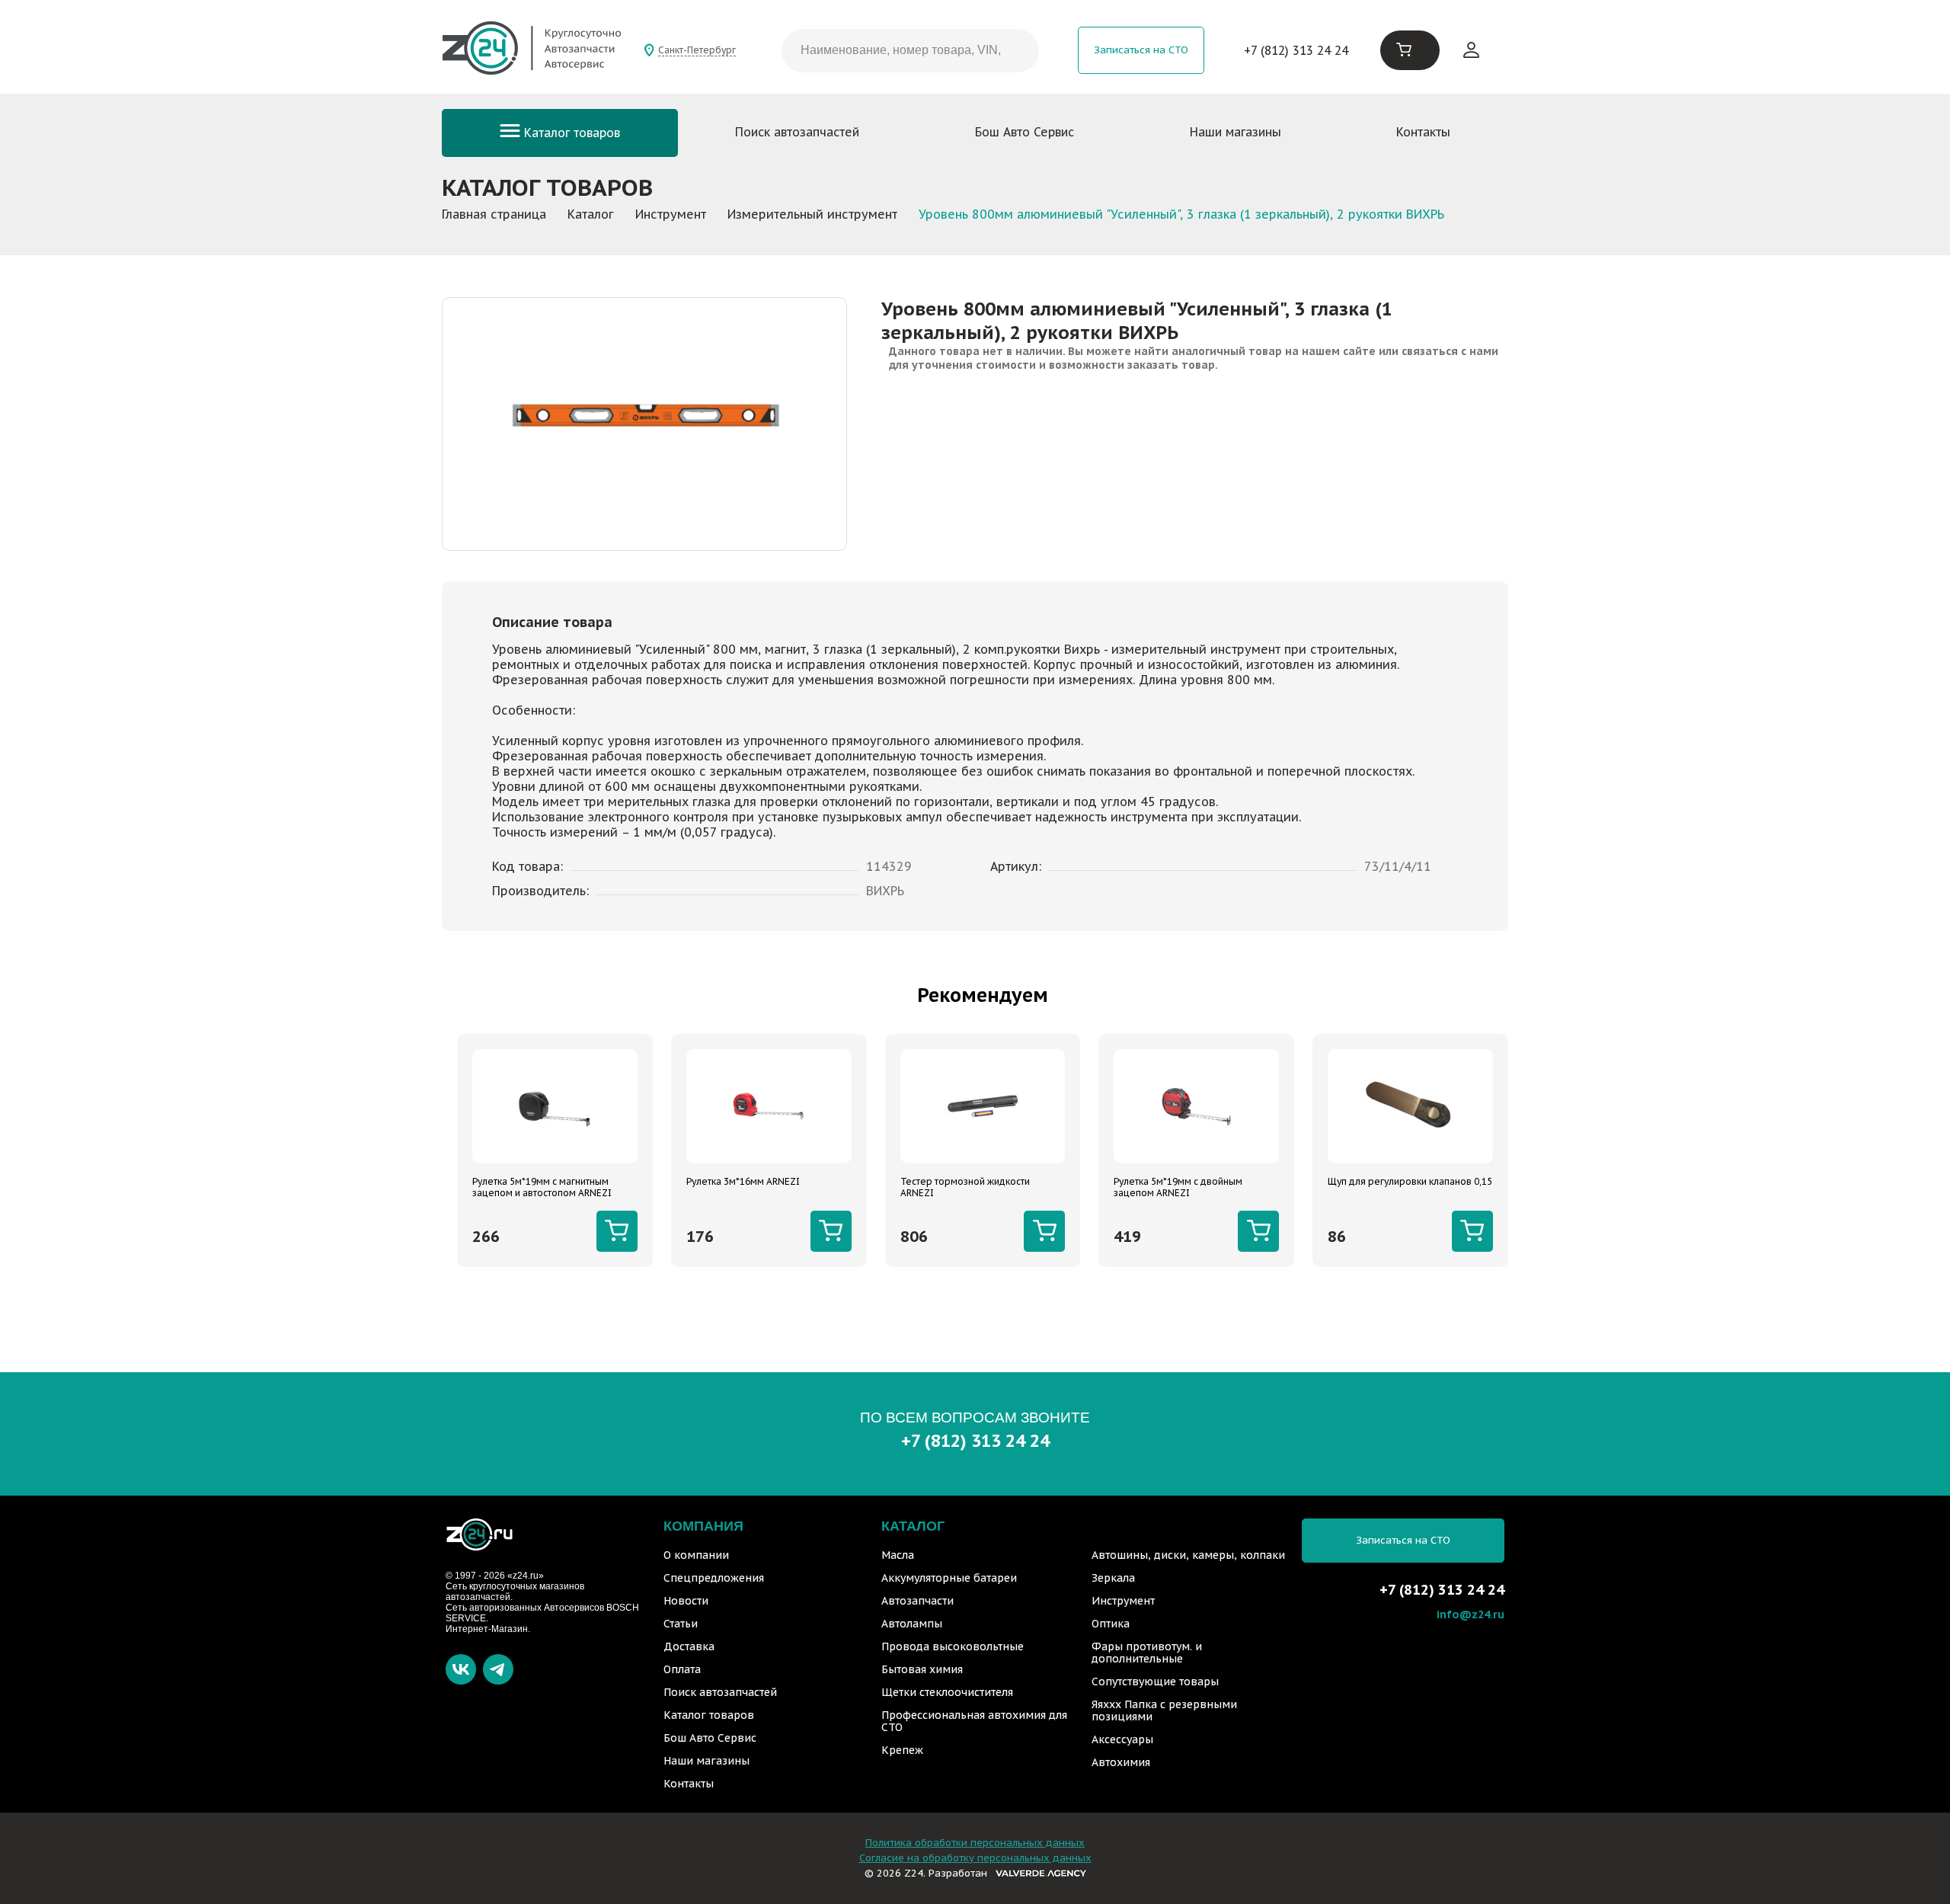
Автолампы (912, 1624)
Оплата (682, 1669)
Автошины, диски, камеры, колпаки (1188, 1555)
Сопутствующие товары (1155, 1682)
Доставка (689, 1646)
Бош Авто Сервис (1025, 132)
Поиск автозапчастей (797, 132)
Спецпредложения (714, 1578)
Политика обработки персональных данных (975, 1843)
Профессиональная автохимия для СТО (974, 1721)
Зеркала (1113, 1578)
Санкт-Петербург (697, 50)
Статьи (681, 1624)
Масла (898, 1555)
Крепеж (902, 1750)
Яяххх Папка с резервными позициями (1164, 1710)
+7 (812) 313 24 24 (1296, 50)
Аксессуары (1122, 1739)
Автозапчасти (917, 1601)
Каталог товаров (570, 133)
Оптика (1111, 1624)
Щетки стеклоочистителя (947, 1692)
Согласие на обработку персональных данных (975, 1858)
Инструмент (1123, 1601)
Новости (686, 1601)
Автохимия (1121, 1762)
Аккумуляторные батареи (949, 1578)
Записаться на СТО (1141, 50)
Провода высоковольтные (953, 1646)
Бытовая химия (922, 1669)
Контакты (1423, 132)
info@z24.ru (1470, 1614)
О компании (696, 1555)
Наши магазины (1236, 132)
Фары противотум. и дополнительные (1147, 1653)
